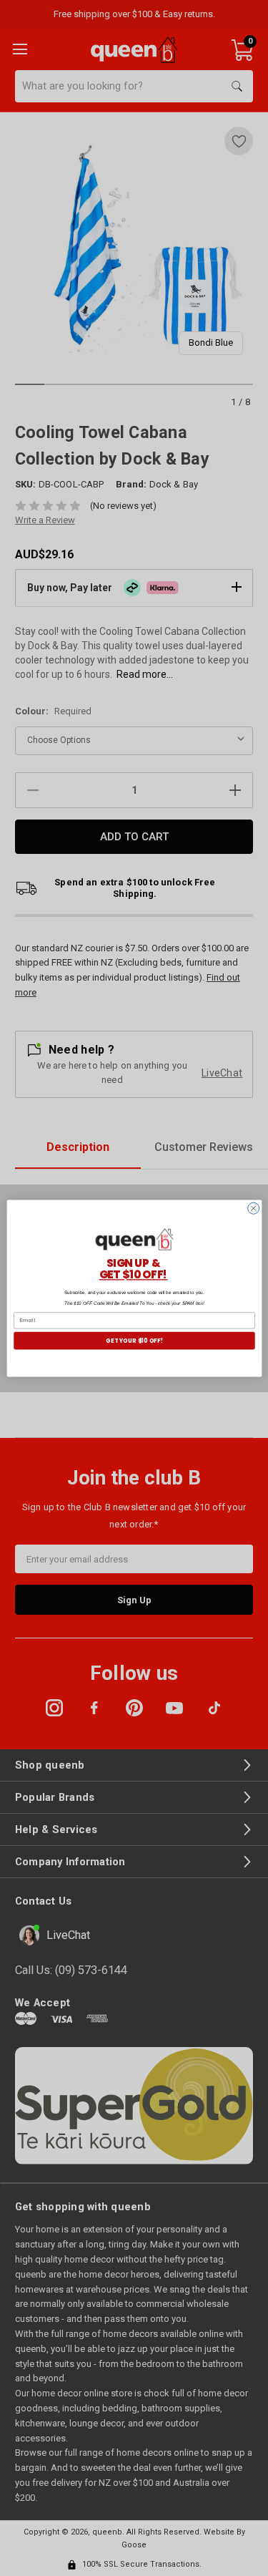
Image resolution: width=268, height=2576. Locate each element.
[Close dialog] (253, 1208)
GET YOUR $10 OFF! (134, 1340)
